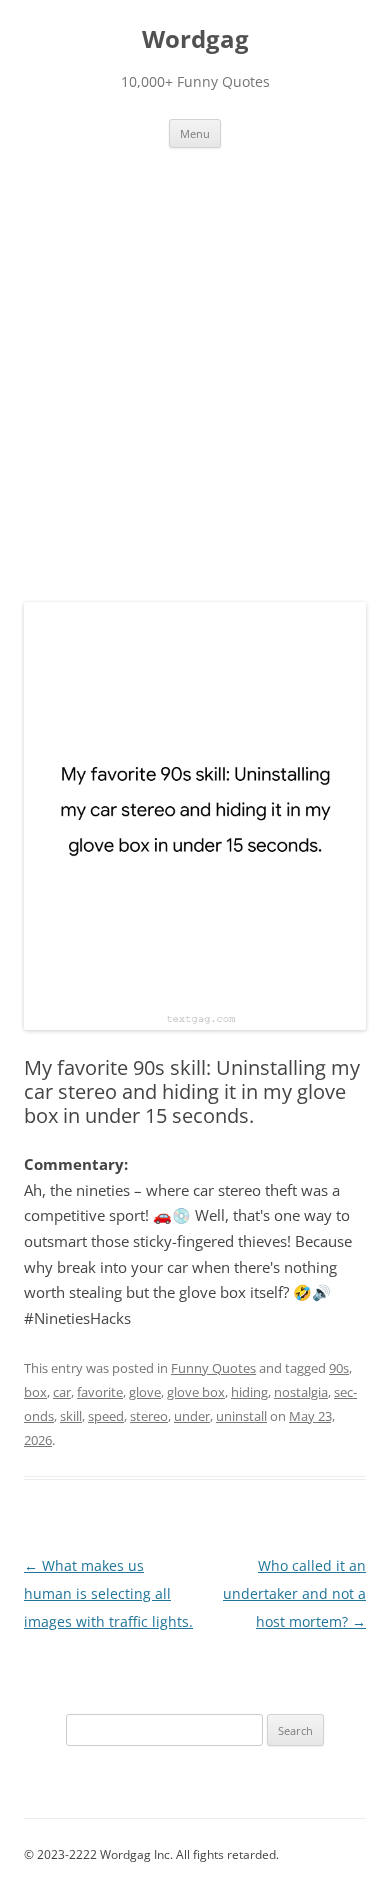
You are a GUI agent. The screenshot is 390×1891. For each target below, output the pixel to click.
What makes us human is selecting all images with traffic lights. (108, 1593)
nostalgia (301, 1392)
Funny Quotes (213, 1368)
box (35, 1392)
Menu (195, 133)
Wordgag (195, 39)
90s (339, 1368)
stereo (149, 1416)
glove (145, 1392)
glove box (196, 1392)
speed (106, 1416)
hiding (249, 1392)
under (192, 1416)
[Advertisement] (195, 387)
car (62, 1392)
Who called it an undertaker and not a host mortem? (294, 1593)
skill (71, 1416)
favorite (100, 1392)
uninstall (241, 1416)
